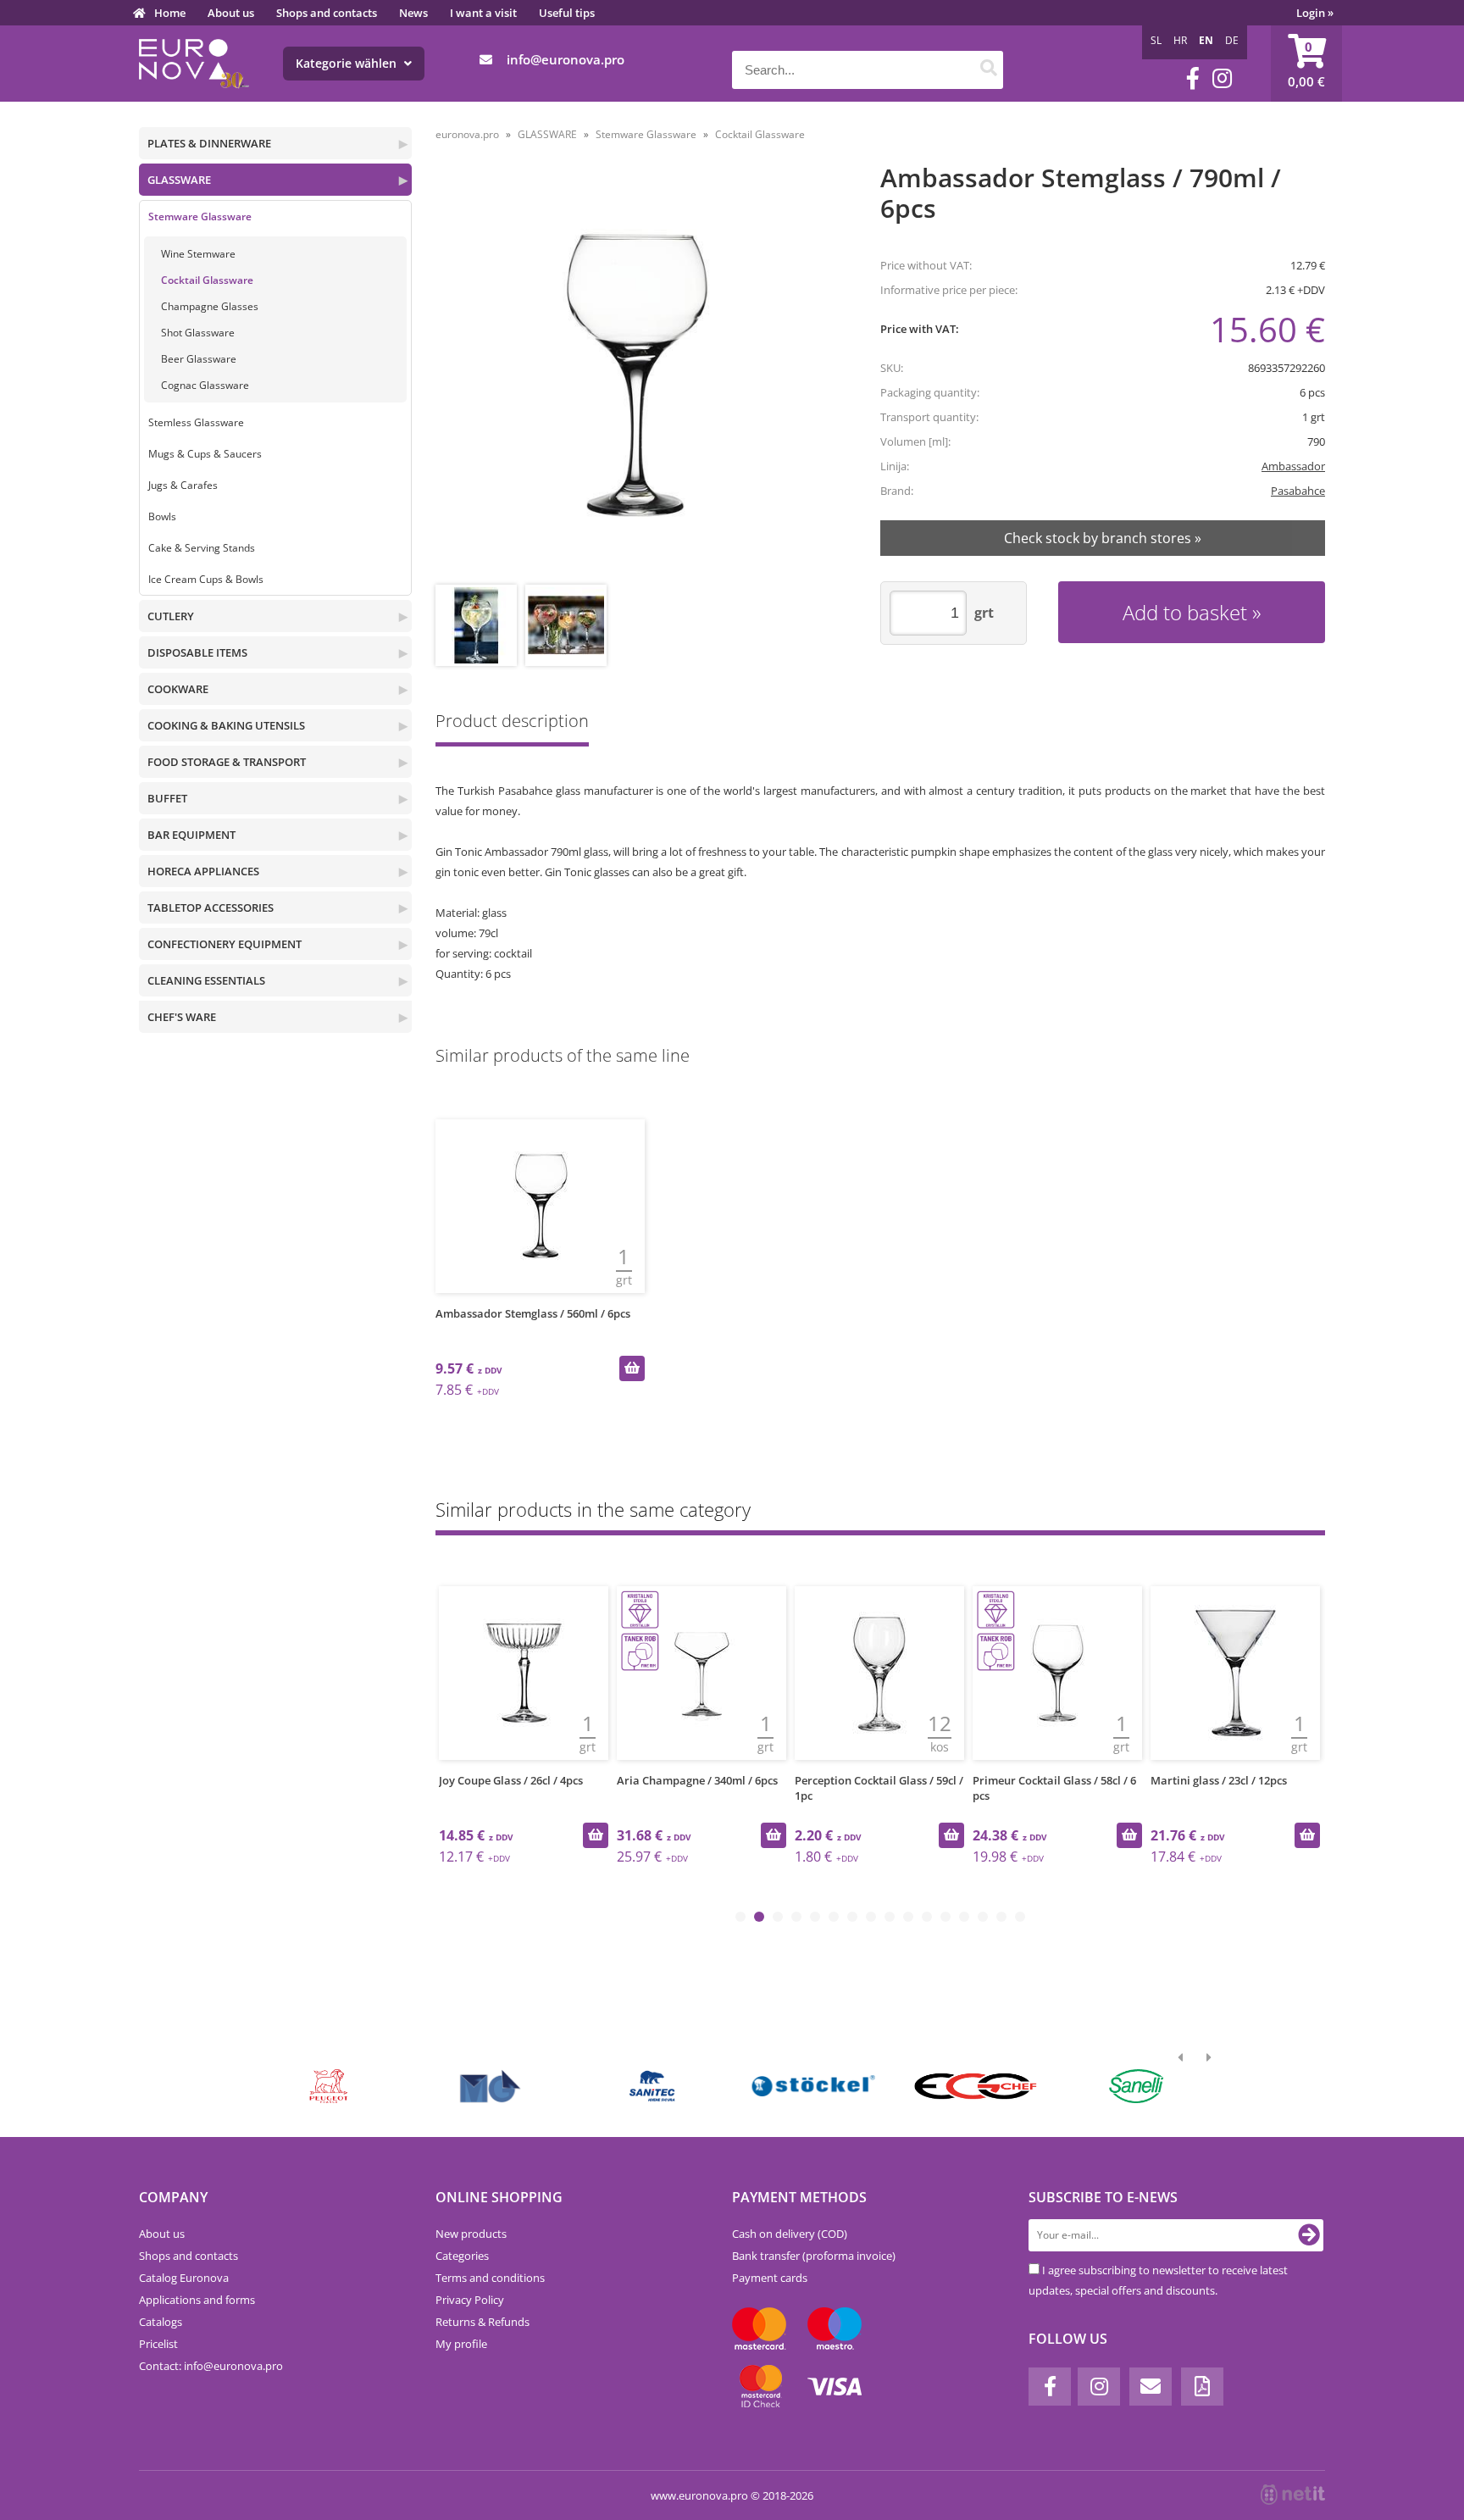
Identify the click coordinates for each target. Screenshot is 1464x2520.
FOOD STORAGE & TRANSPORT (227, 762)
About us (231, 13)
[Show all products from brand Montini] (490, 2086)
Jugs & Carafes (183, 485)
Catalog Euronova (184, 2278)
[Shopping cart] (1306, 64)
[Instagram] (1222, 78)
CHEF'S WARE (182, 1017)
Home (170, 13)
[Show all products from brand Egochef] (975, 2086)
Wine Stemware (198, 254)
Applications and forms (197, 2300)
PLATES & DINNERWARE (209, 143)
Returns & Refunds (482, 2322)
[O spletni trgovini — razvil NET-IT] (1293, 2495)
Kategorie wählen (348, 63)
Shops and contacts (327, 13)
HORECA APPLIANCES (203, 871)
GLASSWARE (179, 180)
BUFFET (167, 798)
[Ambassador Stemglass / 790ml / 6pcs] (636, 376)
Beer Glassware (199, 359)
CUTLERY (171, 616)
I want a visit (483, 13)
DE (1232, 40)
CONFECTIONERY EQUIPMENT (225, 944)
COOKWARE (178, 689)
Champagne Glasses (210, 306)
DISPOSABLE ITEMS (197, 652)
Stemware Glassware (200, 216)
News (413, 13)
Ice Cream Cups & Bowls (206, 579)
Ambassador (1293, 466)
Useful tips (567, 13)
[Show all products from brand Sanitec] (652, 2086)
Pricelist (158, 2344)
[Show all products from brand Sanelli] (1137, 2086)
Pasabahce (1298, 491)
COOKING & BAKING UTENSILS (226, 725)
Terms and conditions (490, 2278)
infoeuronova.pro (566, 59)
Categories (462, 2256)
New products (471, 2234)
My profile (461, 2344)
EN (1206, 40)
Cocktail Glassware (207, 280)
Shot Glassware (198, 333)
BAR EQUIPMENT (191, 835)
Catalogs (161, 2322)
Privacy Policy (470, 2300)
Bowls (162, 516)
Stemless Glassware (196, 422)
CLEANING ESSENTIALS (206, 980)
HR (1180, 40)
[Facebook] (1193, 78)
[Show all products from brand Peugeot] (329, 2086)
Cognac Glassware (205, 385)
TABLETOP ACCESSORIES (211, 908)
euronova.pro (467, 134)
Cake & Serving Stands (202, 548)
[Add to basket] (632, 1368)
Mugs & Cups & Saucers (205, 454)
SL (1156, 40)
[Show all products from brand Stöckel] (814, 2086)
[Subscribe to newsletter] (1309, 2235)
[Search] (988, 70)
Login (1315, 13)
